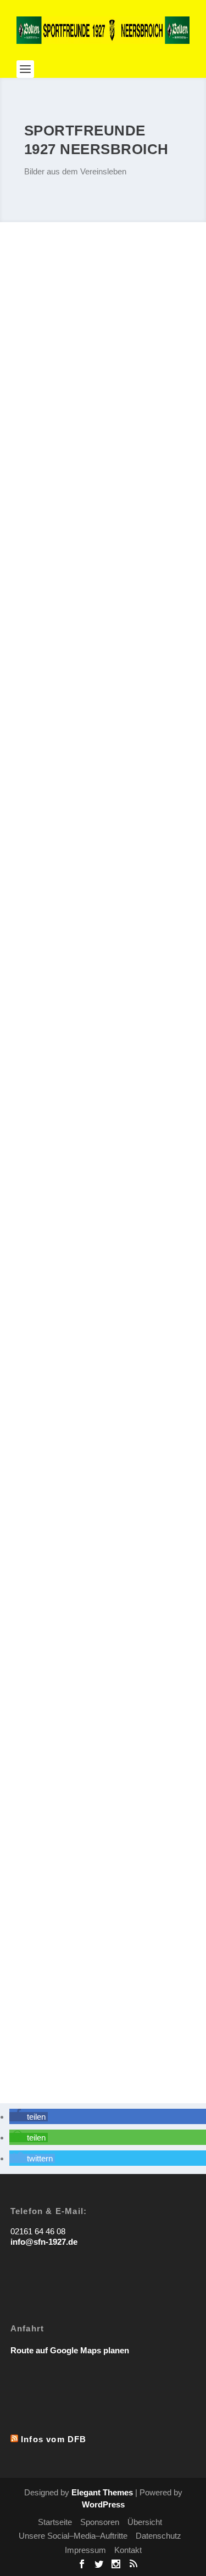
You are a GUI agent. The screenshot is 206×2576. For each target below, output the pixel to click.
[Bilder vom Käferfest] (103, 1879)
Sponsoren (100, 2522)
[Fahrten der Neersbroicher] (103, 1433)
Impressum (85, 2550)
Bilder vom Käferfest (67, 1951)
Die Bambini (48, 1728)
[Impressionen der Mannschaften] (103, 989)
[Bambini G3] (103, 321)
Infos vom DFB (54, 2439)
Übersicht (145, 2522)
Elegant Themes (102, 2492)
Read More (49, 454)
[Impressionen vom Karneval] (103, 767)
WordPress (103, 2504)
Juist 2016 (44, 616)
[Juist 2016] (103, 544)
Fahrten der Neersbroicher (80, 1505)
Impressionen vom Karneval (83, 839)
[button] (29, 2117)
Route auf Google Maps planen (70, 2350)
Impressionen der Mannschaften (93, 1060)
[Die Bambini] (103, 1656)
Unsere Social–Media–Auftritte (73, 2536)
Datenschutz (158, 2536)
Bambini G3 (47, 393)
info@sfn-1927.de (44, 2242)
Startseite (55, 2522)
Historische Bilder (61, 1283)
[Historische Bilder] (103, 1210)
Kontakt (128, 2550)
